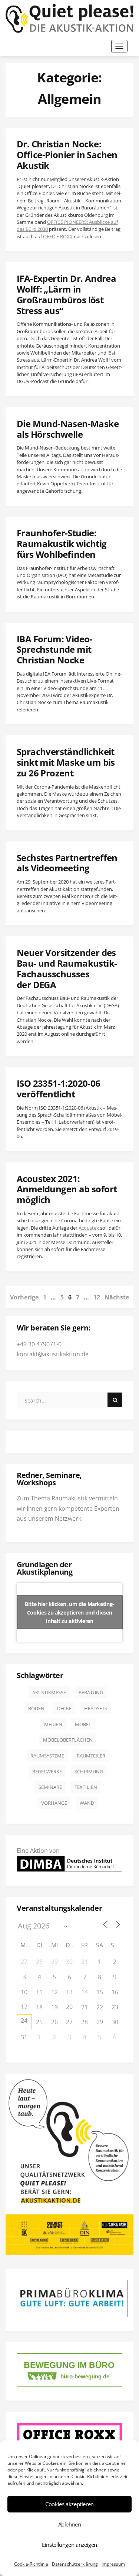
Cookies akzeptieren (69, 2504)
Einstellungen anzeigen (69, 2545)
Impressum (113, 2564)
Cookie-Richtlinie (31, 2564)
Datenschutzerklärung (75, 2564)
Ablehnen (70, 2524)
